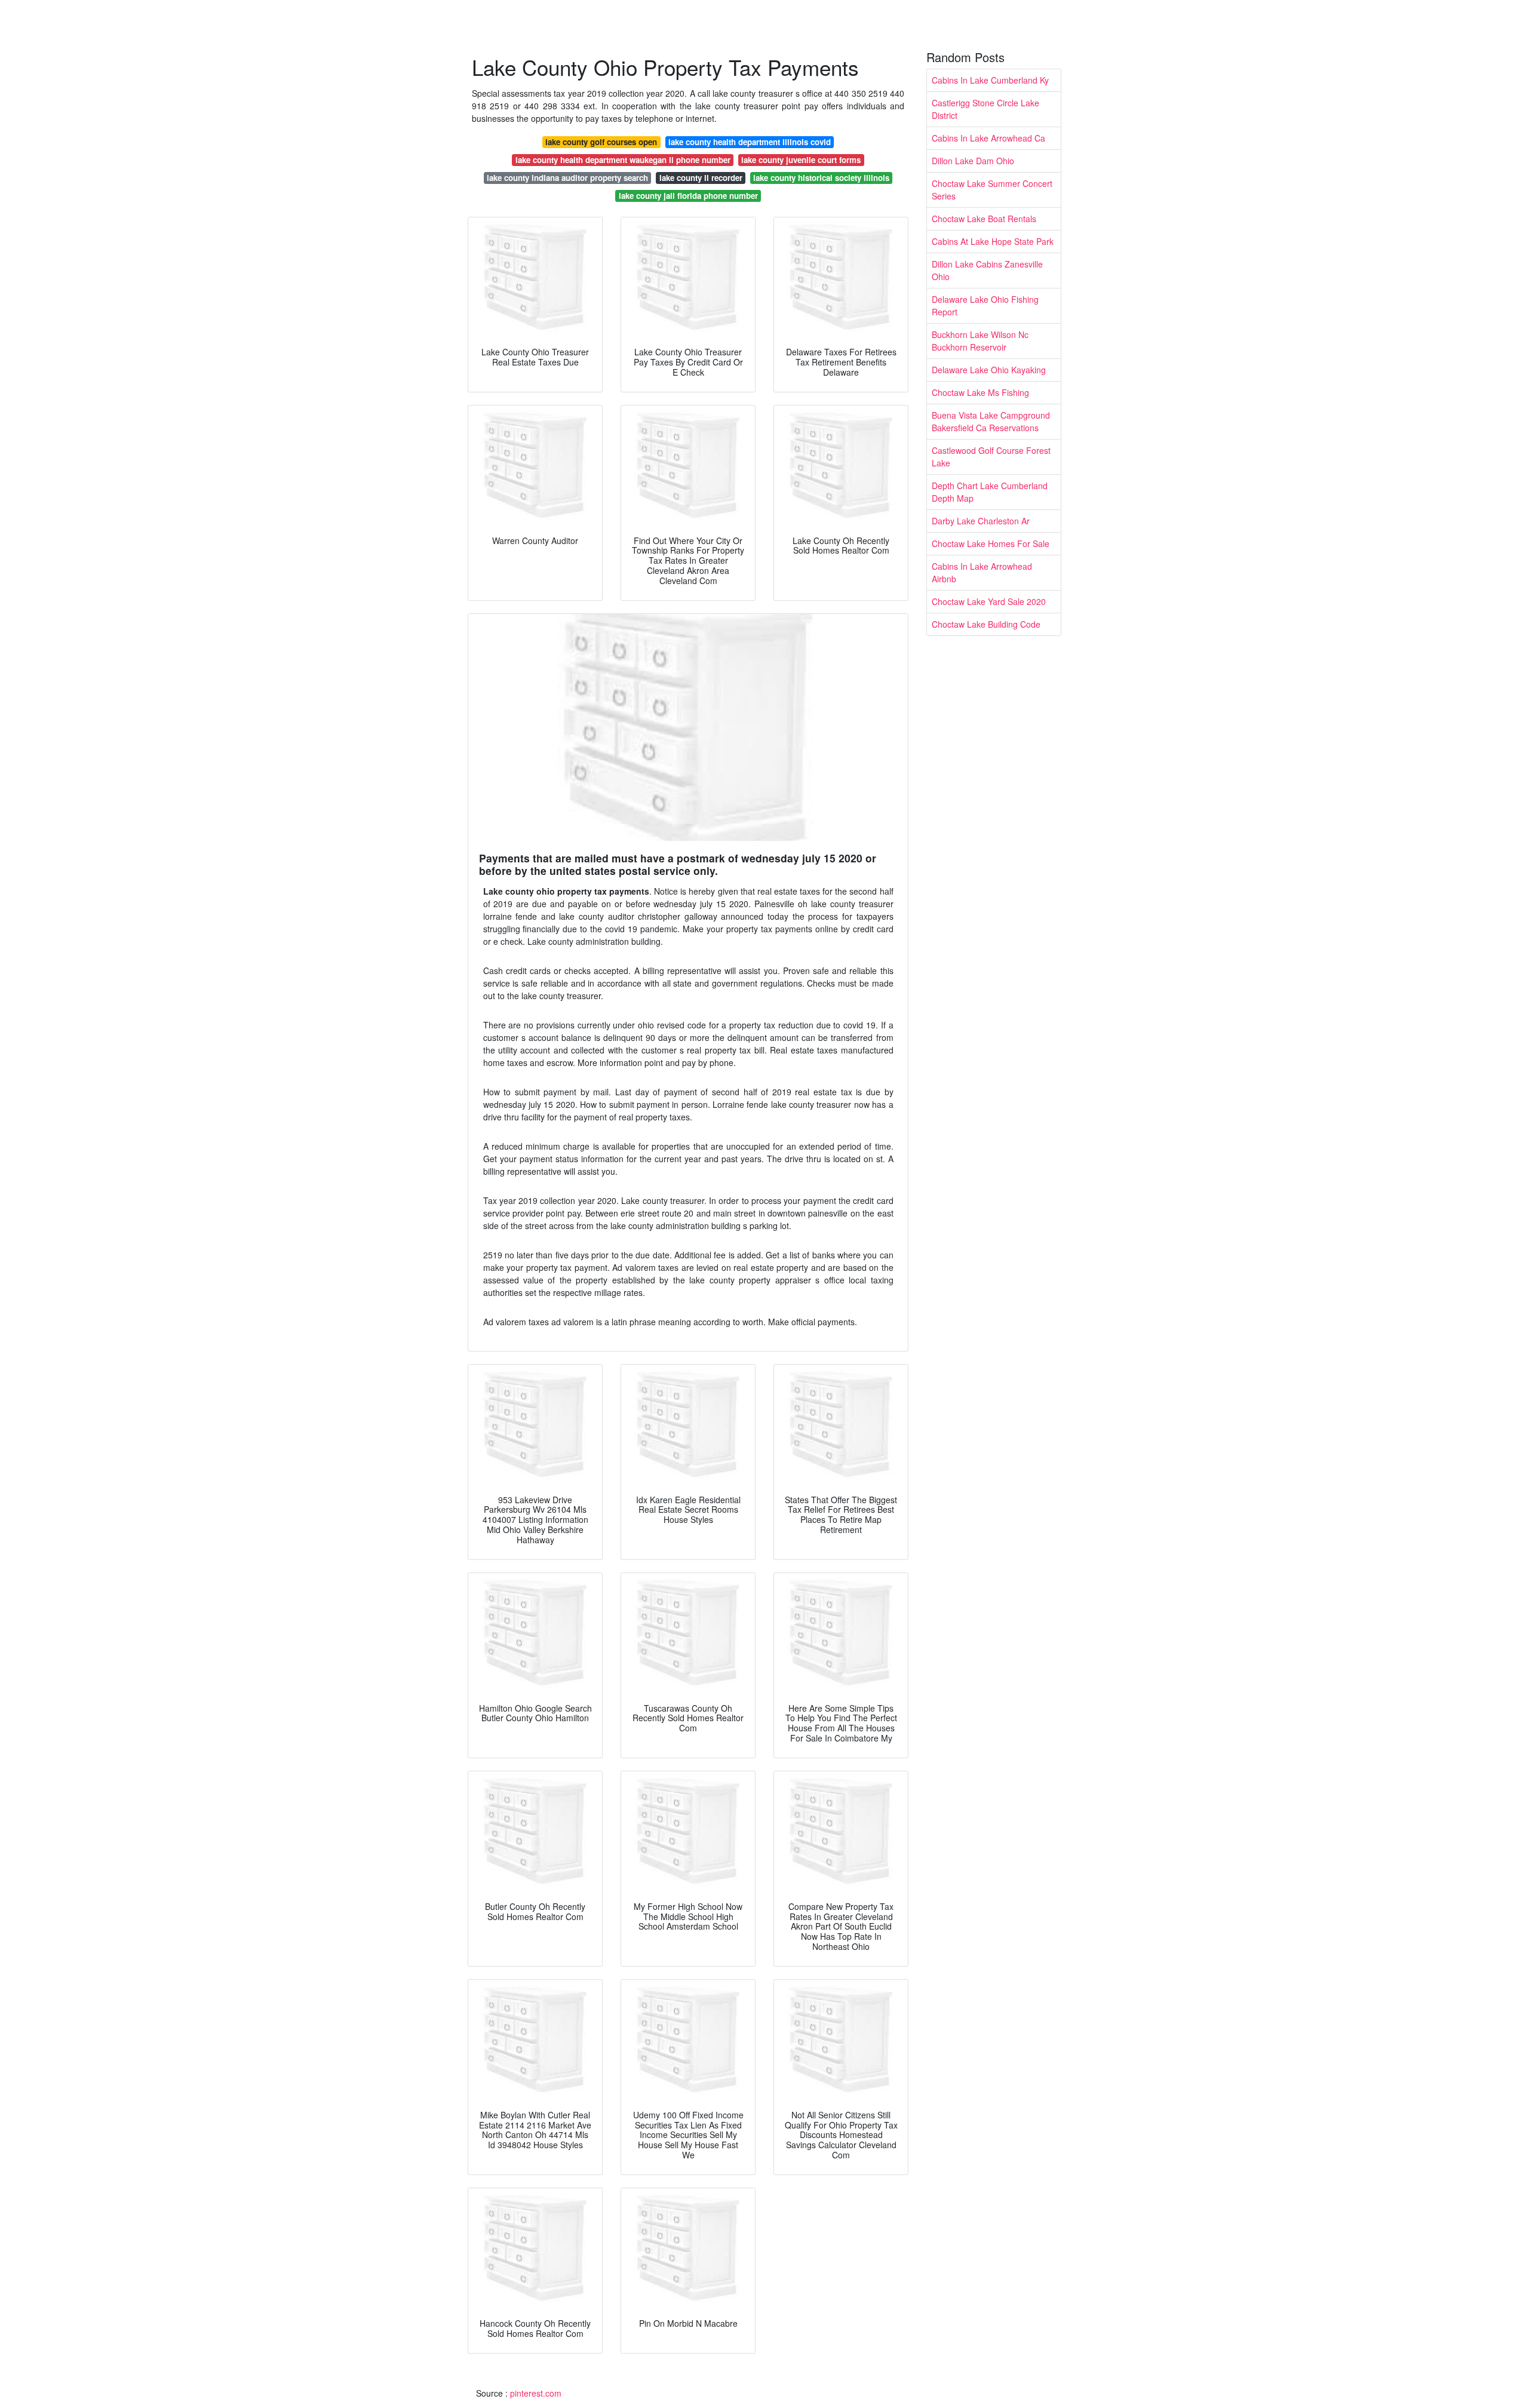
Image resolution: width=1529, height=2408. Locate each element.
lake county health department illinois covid (750, 142)
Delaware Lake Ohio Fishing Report (985, 305)
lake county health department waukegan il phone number (623, 160)
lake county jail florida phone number (688, 196)
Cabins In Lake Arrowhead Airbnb (982, 572)
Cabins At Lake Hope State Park (993, 241)
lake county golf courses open (601, 142)
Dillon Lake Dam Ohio (973, 161)
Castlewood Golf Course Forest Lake (991, 457)
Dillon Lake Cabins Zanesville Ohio (987, 270)
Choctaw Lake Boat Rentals (984, 219)
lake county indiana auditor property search (567, 178)
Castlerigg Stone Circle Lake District (985, 109)
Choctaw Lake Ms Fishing (980, 392)
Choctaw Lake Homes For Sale (991, 543)
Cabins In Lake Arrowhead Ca (988, 138)
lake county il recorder (701, 178)
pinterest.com (536, 2393)
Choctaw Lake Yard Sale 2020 (989, 601)
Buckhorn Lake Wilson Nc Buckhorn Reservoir (980, 341)
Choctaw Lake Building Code (986, 624)
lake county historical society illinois (821, 178)
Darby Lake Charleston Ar (981, 521)
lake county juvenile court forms (801, 160)
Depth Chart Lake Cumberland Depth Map (990, 492)
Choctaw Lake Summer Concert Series (992, 190)
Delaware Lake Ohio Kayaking (989, 370)
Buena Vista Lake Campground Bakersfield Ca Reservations (991, 421)
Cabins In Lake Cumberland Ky (990, 80)
